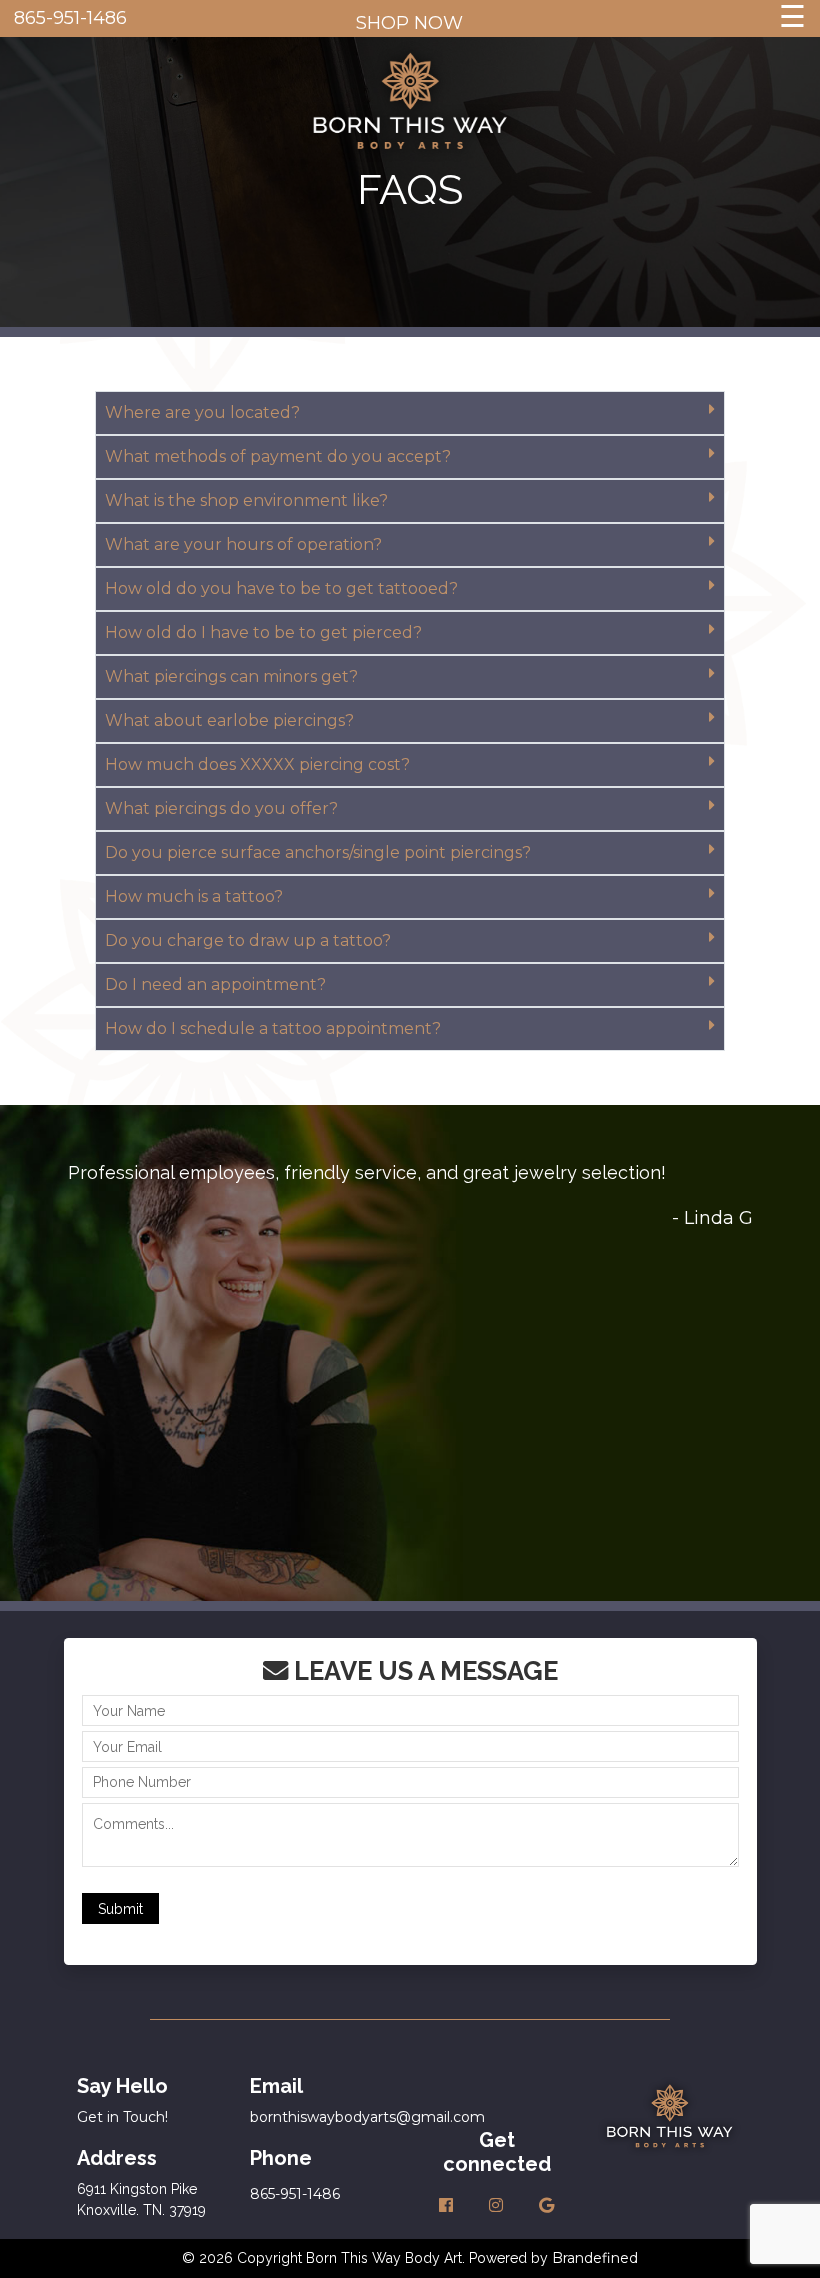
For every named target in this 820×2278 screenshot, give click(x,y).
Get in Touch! (122, 2117)
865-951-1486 (70, 18)
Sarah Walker (693, 1515)
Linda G (718, 1218)
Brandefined (595, 2258)
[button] (409, 413)
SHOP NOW (409, 23)
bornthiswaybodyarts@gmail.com (367, 2117)
